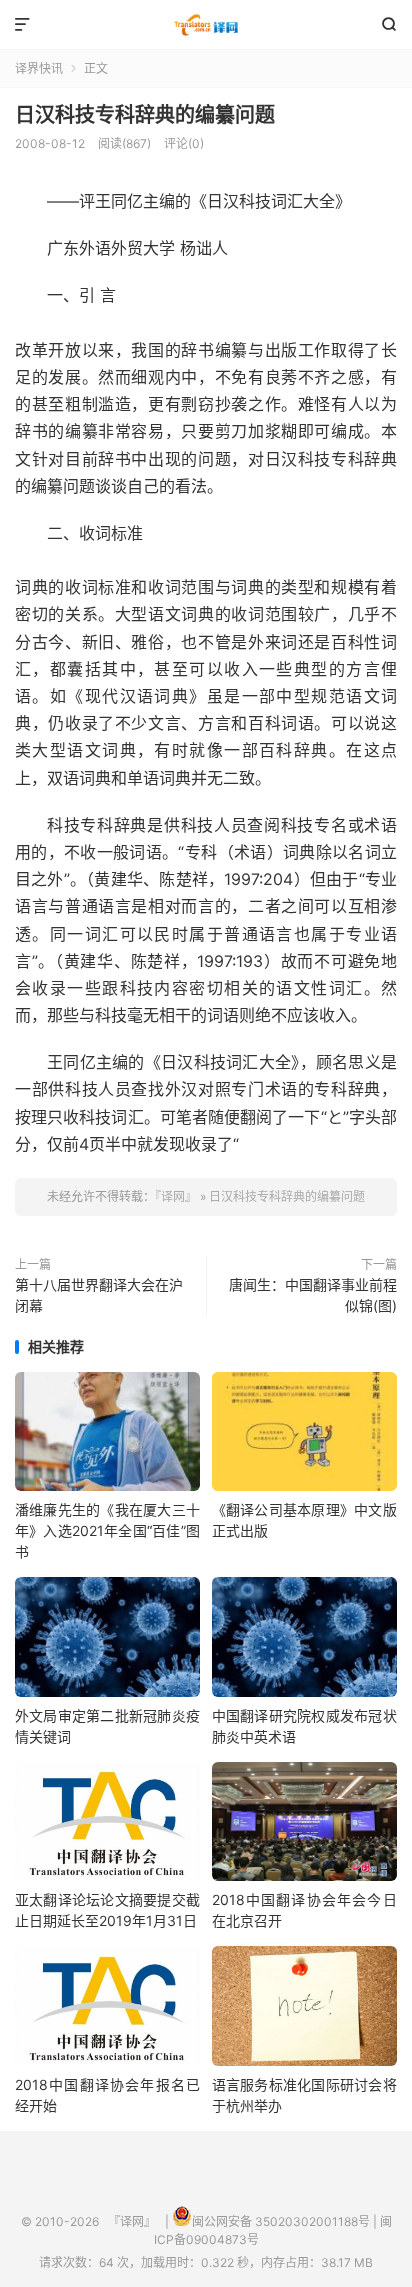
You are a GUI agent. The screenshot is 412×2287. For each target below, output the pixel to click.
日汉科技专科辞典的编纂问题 (145, 115)
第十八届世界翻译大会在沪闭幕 (99, 1295)
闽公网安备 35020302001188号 (281, 2221)
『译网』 (205, 25)
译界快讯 (39, 68)
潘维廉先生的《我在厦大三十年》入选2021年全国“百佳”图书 (107, 1530)
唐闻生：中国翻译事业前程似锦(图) (313, 1295)
